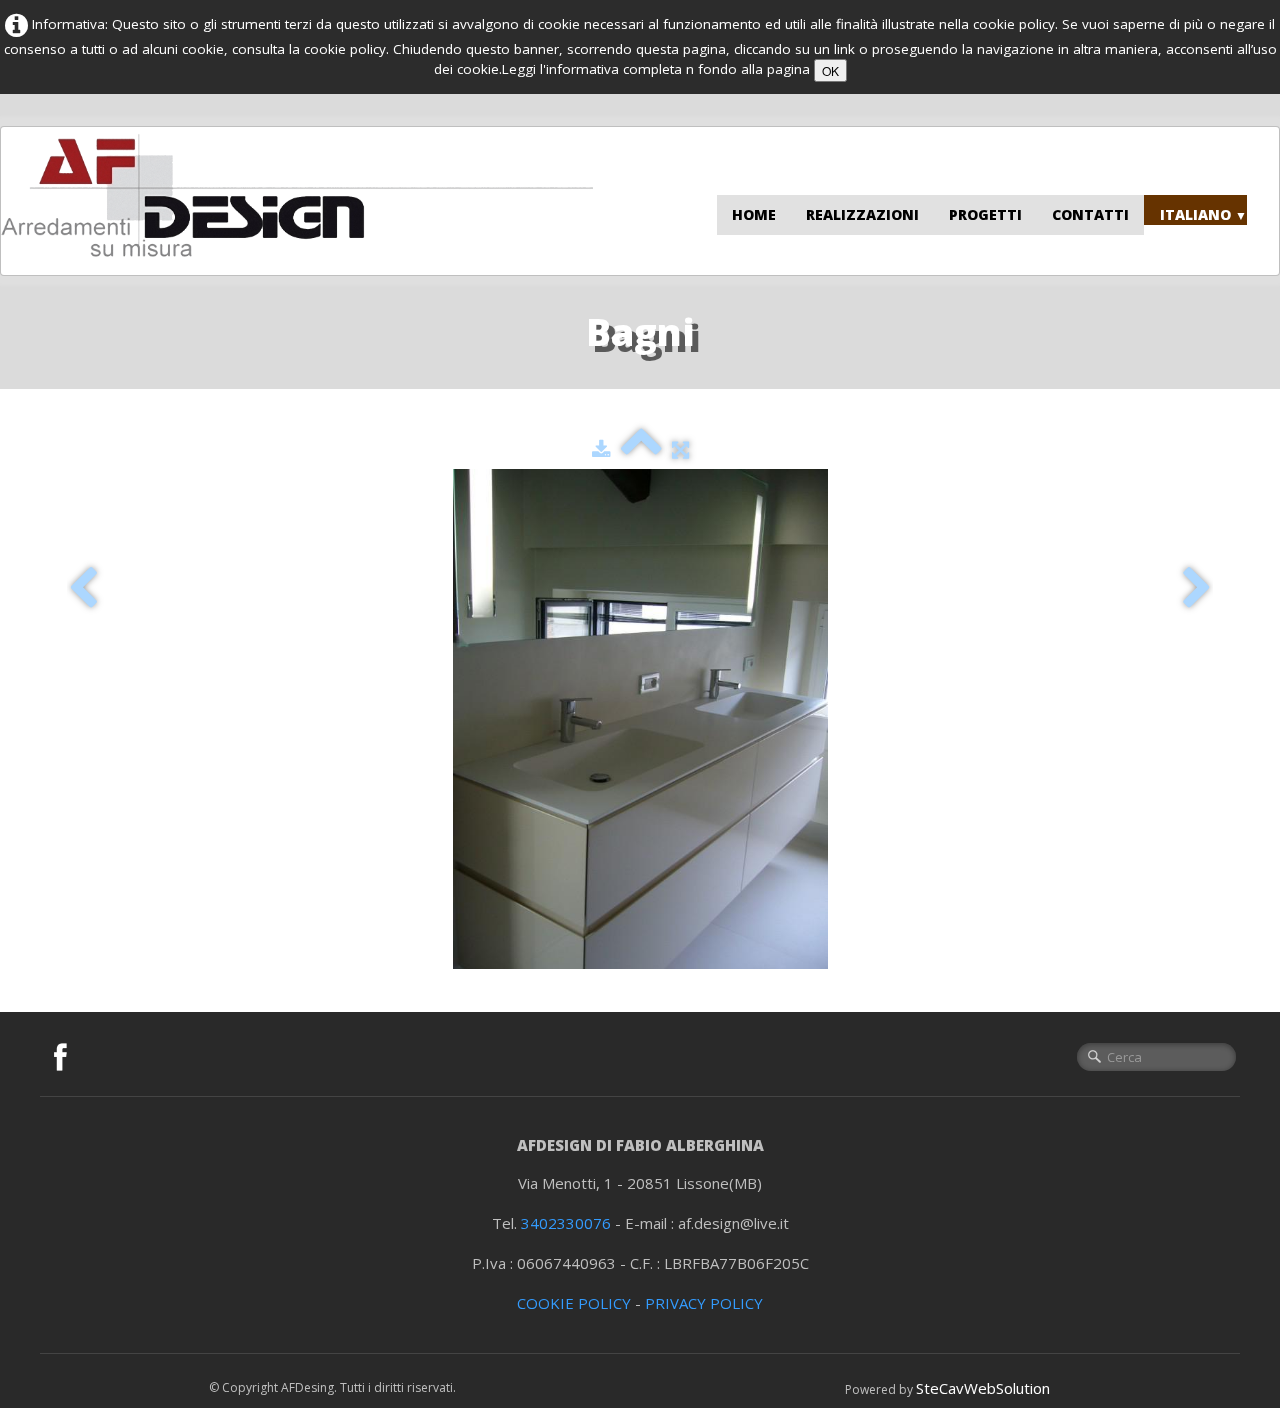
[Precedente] (83, 588)
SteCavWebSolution (983, 1388)
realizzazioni (862, 214)
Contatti (1090, 214)
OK (830, 70)
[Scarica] (601, 449)
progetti (985, 214)
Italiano (1203, 214)
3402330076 (566, 1223)
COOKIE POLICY (574, 1303)
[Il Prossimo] (1197, 588)
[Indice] (641, 449)
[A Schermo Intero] (680, 449)
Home (754, 214)
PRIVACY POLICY (704, 1303)
